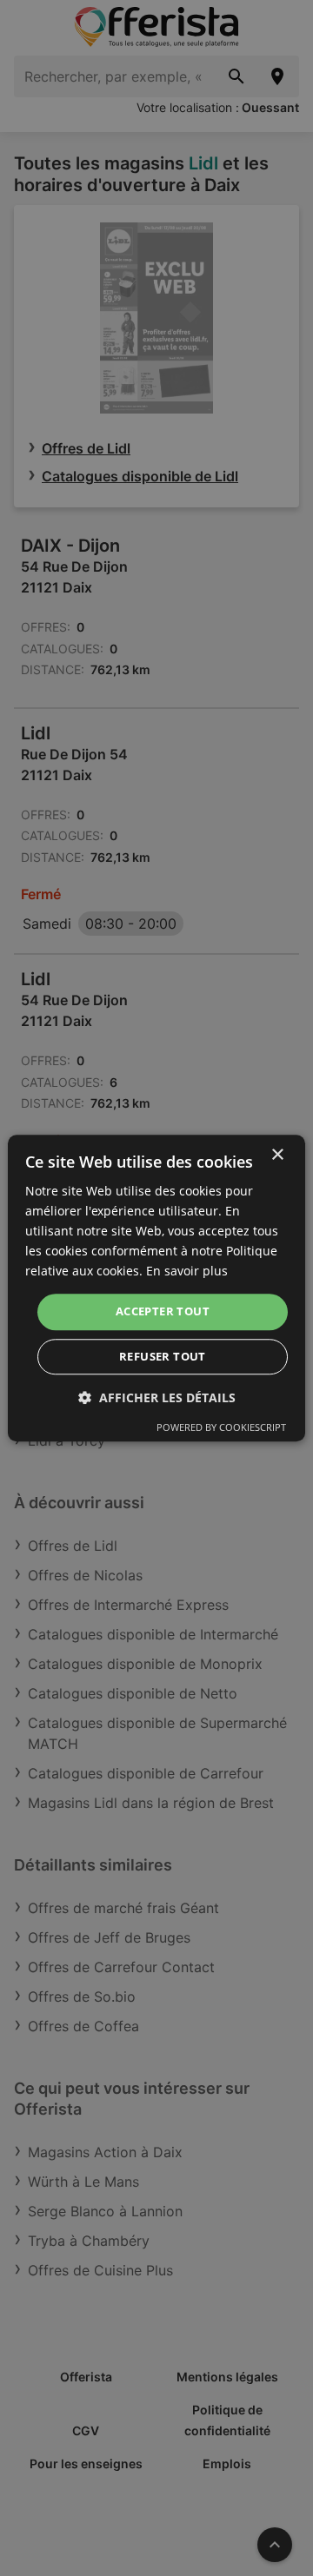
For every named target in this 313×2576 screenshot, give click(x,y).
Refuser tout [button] (163, 1356)
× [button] (277, 1155)
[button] (157, 1397)
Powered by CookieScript (221, 1427)
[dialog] (156, 1288)
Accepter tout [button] (163, 1312)
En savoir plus (187, 1271)
